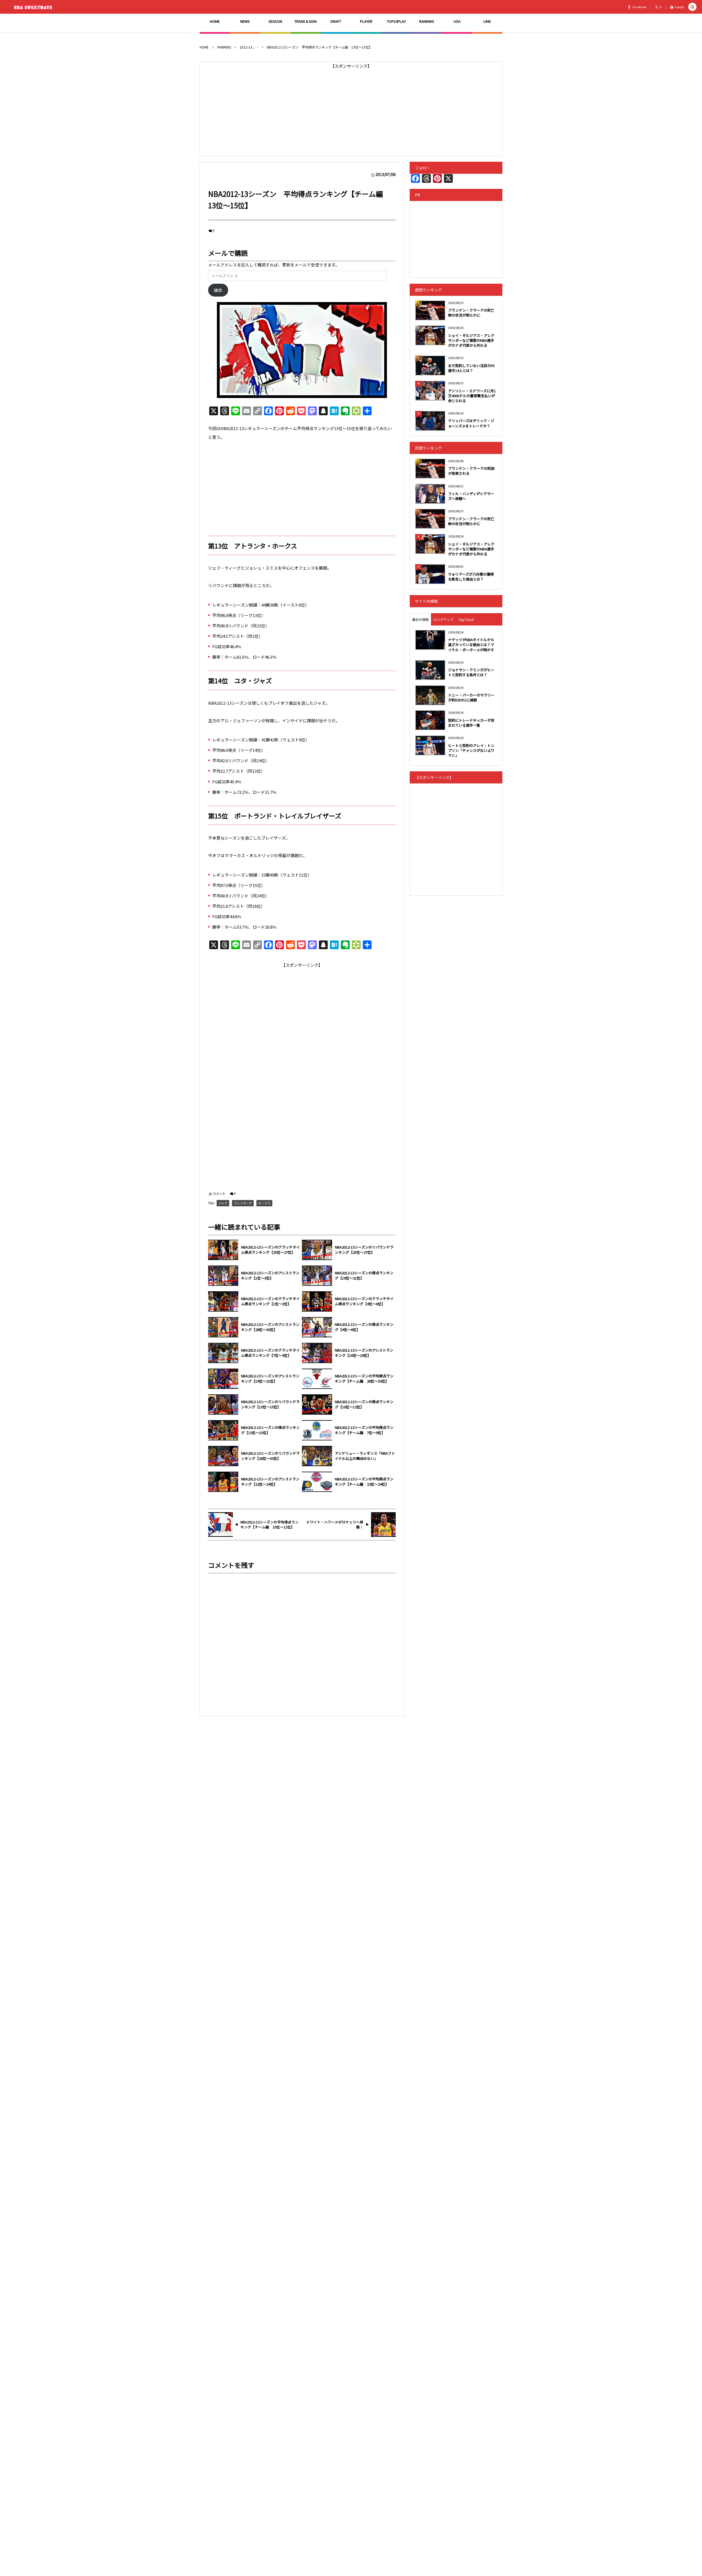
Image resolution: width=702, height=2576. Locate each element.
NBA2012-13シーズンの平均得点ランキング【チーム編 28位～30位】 (364, 1379)
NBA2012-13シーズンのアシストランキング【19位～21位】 (270, 1379)
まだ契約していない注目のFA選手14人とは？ (471, 368)
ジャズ (223, 1203)
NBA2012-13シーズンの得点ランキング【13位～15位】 (270, 1430)
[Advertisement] (351, 109)
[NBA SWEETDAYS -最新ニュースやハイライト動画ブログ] (34, 7)
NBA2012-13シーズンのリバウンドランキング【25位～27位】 (364, 1250)
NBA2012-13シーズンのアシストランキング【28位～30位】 (270, 1327)
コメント (219, 1193)
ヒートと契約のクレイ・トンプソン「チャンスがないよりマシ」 (471, 750)
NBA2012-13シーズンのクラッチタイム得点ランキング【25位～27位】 (270, 1250)
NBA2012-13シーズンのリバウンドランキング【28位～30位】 (270, 1456)
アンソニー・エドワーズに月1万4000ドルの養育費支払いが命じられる (472, 396)
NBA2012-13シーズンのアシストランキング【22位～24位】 (270, 1482)
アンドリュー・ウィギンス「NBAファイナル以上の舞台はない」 (365, 1456)
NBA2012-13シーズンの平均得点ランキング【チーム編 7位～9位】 (364, 1430)
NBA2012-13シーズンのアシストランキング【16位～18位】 (364, 1353)
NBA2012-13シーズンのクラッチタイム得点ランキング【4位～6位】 (364, 1301)
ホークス (264, 1203)
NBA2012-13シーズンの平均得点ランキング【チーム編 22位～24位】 (364, 1482)
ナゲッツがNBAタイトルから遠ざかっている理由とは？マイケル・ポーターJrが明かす (471, 645)
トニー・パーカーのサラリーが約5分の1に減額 (471, 697)
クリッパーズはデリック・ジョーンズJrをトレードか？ (471, 423)
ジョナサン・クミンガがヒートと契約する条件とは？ (471, 672)
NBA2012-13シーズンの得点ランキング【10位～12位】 (364, 1404)
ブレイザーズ (243, 1203)
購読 (218, 290)
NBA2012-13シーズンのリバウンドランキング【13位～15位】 (270, 1404)
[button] (692, 7)
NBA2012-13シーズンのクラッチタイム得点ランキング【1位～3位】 (270, 1301)
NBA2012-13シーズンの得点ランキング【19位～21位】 (364, 1276)
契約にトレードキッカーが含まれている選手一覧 (471, 723)
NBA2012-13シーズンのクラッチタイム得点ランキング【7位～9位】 (270, 1353)
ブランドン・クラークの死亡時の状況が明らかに (471, 313)
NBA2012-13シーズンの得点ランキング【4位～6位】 (364, 1327)
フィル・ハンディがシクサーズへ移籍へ (471, 496)
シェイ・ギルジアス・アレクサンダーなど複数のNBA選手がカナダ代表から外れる (471, 340)
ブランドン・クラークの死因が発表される (471, 471)
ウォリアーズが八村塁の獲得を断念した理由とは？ (471, 577)
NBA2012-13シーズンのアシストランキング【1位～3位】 (270, 1276)
